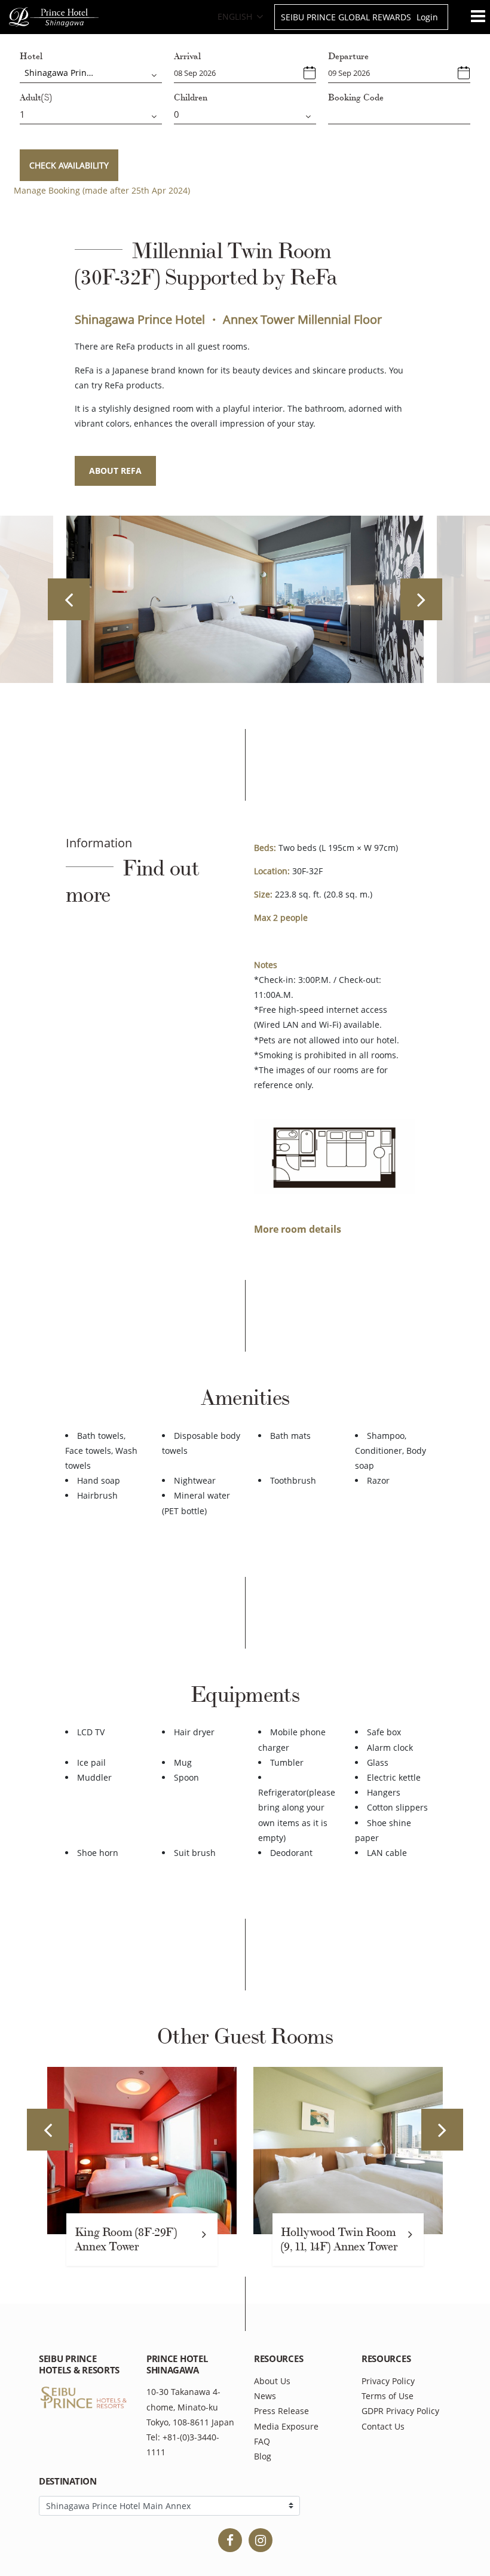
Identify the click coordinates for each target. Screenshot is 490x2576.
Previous (69, 599)
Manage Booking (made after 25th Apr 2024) (102, 190)
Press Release (281, 2411)
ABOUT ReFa (115, 471)
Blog (263, 2456)
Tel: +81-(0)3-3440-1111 (183, 2445)
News (265, 2396)
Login (427, 17)
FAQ (262, 2441)
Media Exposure (286, 2426)
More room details (298, 1229)
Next (421, 599)
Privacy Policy (388, 2381)
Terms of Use (388, 2396)
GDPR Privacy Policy (400, 2411)
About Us (272, 2381)
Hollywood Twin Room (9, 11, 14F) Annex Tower (339, 2240)
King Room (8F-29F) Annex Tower (126, 2240)
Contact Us (383, 2426)
